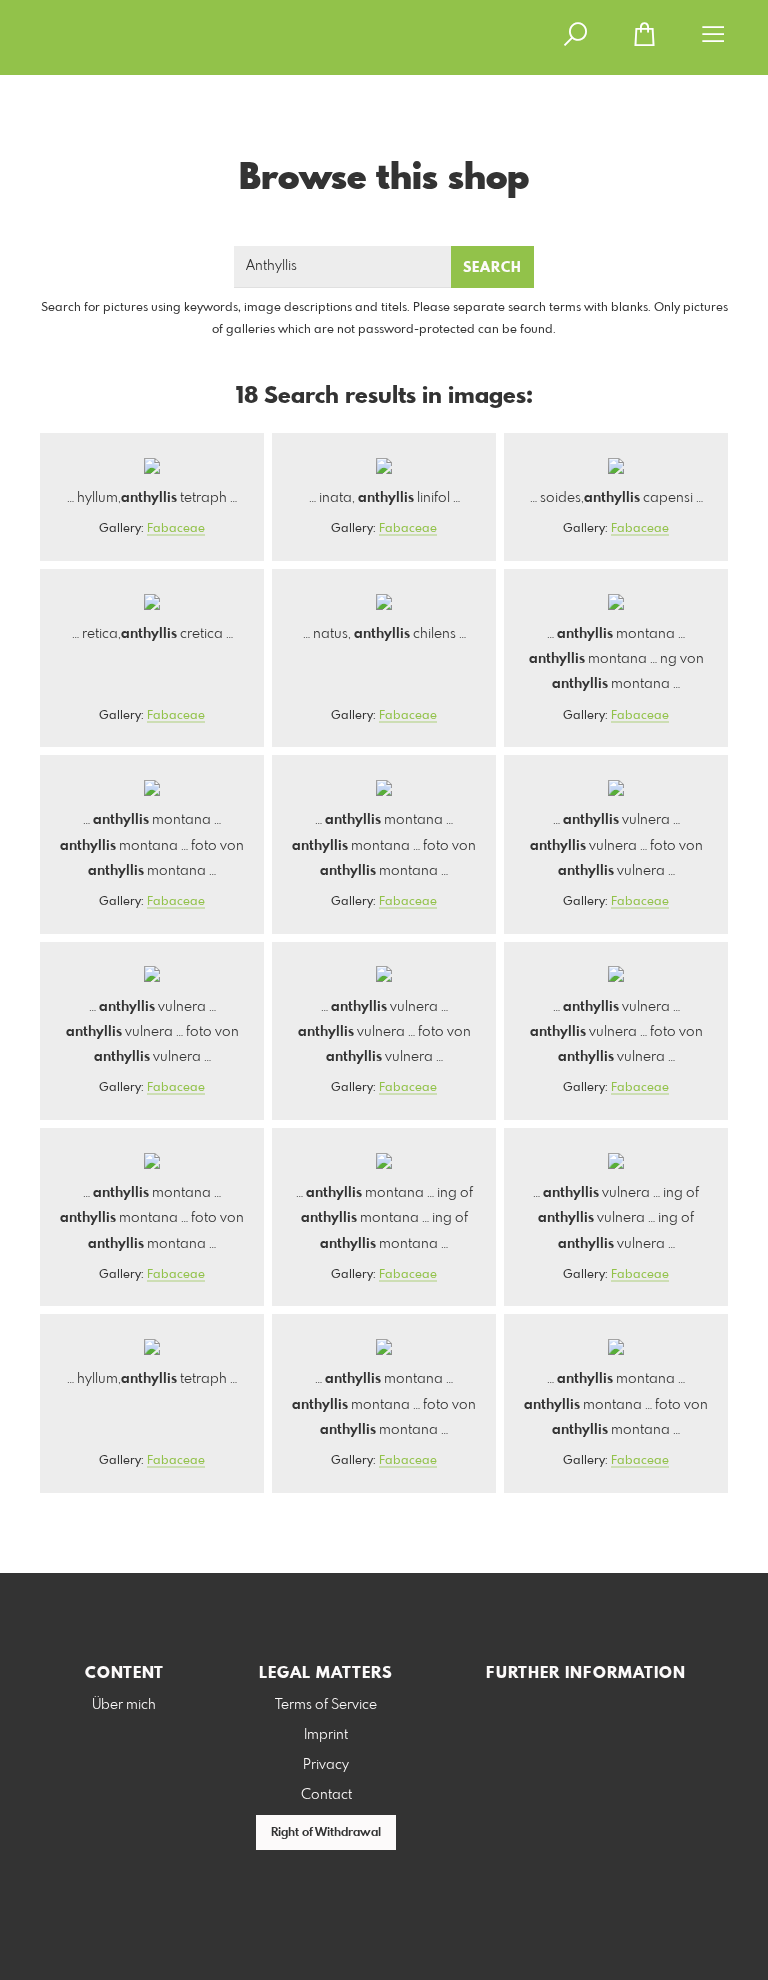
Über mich (124, 1705)
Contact (326, 1795)
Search (492, 268)
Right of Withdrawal (326, 1833)
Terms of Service (326, 1705)
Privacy (326, 1765)
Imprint (326, 1735)
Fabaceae (176, 529)
